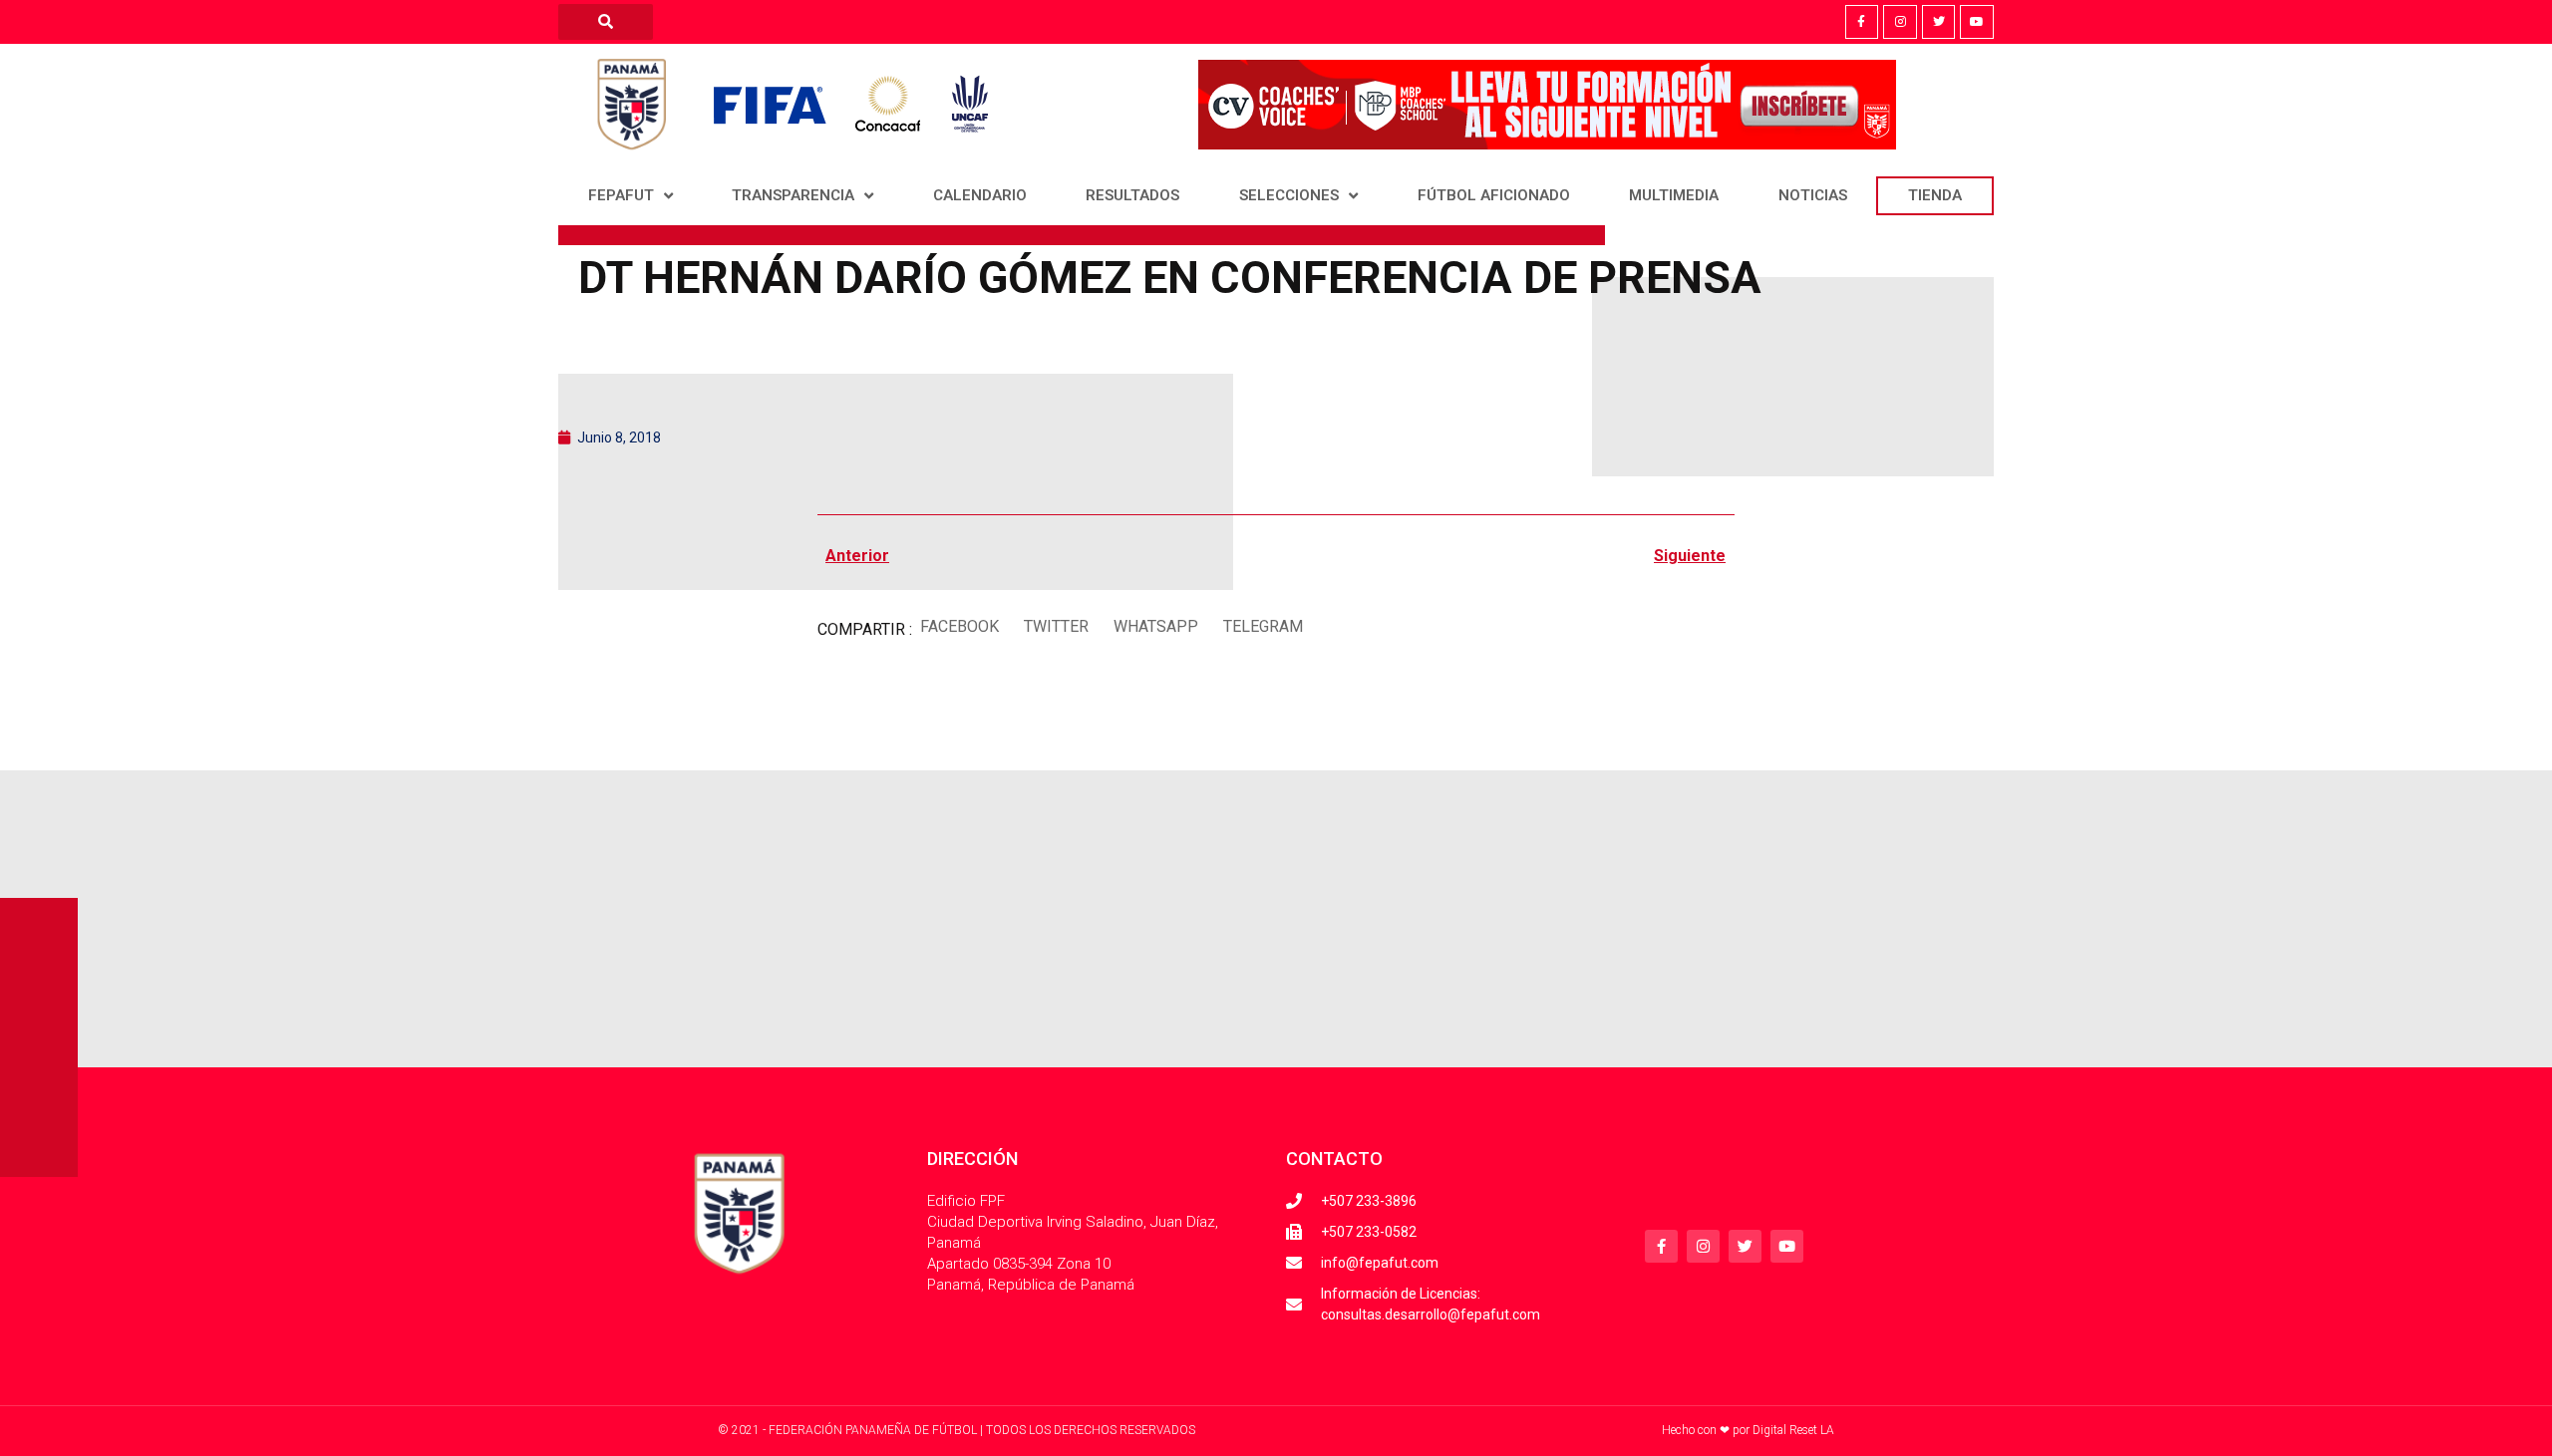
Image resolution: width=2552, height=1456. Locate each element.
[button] (959, 627)
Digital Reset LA (1793, 1430)
